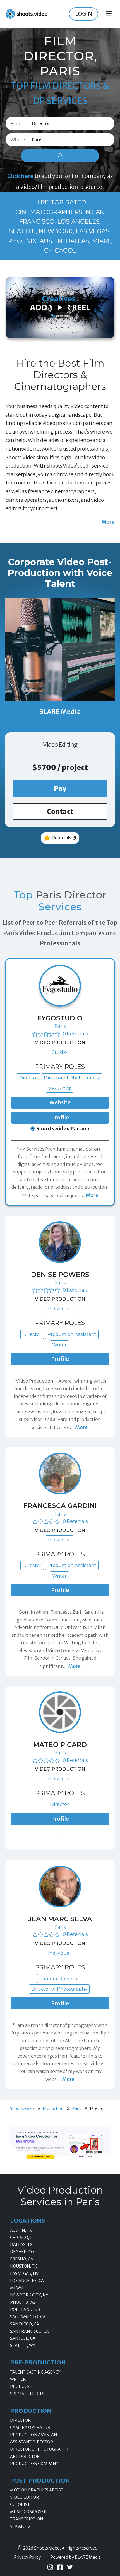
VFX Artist (21, 2526)
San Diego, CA (25, 2324)
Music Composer (28, 2512)
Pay (60, 788)
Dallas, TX (21, 2244)
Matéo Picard (60, 1745)
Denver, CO (22, 2252)
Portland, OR (25, 2310)
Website (60, 1102)
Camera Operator (30, 2427)
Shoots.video (22, 2108)
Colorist (20, 2505)
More (108, 522)
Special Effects (27, 2394)
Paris (60, 1026)
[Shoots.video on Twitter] (70, 2567)
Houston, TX (23, 2266)
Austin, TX (21, 2230)
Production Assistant (35, 2435)
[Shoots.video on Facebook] (60, 2567)
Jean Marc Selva (60, 1919)
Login (84, 14)
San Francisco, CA (29, 2331)
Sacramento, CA (28, 2317)
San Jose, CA (23, 2338)
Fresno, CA (22, 2259)
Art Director (25, 2456)
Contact (60, 811)
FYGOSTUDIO (60, 1018)
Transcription (27, 2519)
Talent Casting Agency (35, 2372)
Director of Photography (39, 2449)
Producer (21, 2387)
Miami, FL (20, 2288)
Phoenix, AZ (23, 2302)
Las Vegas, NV (24, 2273)
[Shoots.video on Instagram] (50, 2567)
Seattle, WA (23, 2345)
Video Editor (24, 2497)
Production (53, 2108)
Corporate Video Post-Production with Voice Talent (60, 573)
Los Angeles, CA (27, 2281)
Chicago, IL (22, 2238)
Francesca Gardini (60, 1506)
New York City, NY (29, 2295)
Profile (60, 1118)
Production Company (34, 2464)
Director (20, 2420)
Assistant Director (32, 2442)
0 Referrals (75, 1034)
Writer (18, 2379)
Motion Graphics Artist (37, 2490)
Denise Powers (60, 1275)
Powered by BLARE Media (75, 2557)
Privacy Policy (27, 2557)
